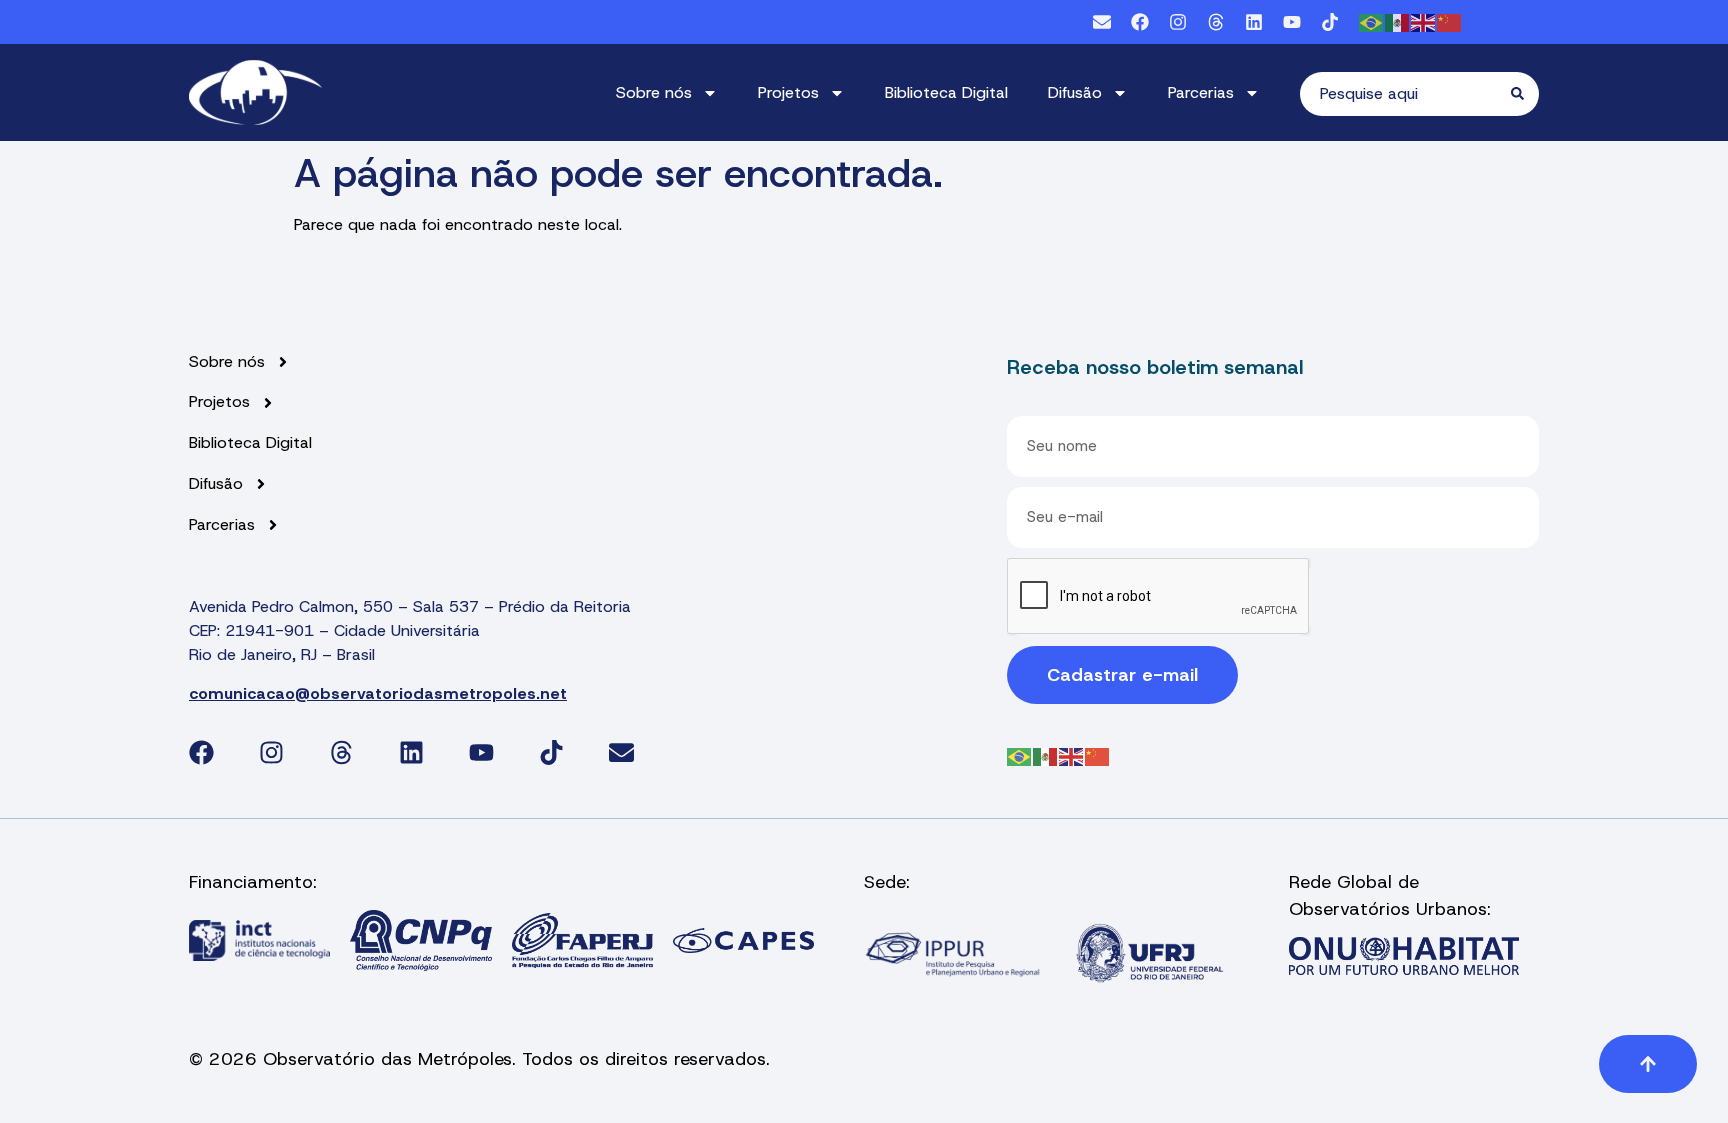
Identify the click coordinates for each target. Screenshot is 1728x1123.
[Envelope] (1102, 22)
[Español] (1398, 21)
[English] (1424, 21)
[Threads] (1216, 22)
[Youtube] (1292, 22)
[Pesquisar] (1525, 94)
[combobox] (1405, 94)
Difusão (1075, 92)
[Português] (1372, 21)
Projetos (788, 92)
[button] (1648, 1064)
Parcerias (1201, 92)
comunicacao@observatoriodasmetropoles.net (378, 693)
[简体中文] (1450, 21)
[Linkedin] (1254, 22)
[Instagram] (1178, 22)
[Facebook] (1140, 22)
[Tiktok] (1330, 22)
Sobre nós (654, 92)
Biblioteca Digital (946, 92)
